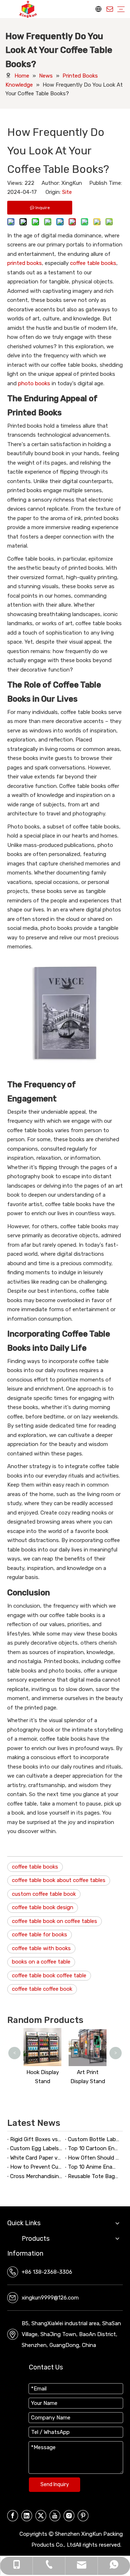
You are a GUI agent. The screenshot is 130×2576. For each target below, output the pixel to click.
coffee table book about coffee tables (59, 1880)
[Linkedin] (27, 2516)
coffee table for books (40, 1935)
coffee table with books (41, 1948)
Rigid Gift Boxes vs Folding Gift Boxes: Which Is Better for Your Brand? (36, 2139)
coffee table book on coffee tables (55, 1921)
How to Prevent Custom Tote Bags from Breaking (36, 2167)
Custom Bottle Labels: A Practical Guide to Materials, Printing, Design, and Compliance (94, 2139)
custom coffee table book (44, 1894)
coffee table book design (43, 1907)
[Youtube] (55, 2516)
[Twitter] (41, 2516)
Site (67, 192)
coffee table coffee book (42, 1989)
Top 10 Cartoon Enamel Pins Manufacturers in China (94, 2148)
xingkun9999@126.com (50, 2298)
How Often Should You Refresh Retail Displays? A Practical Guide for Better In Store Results (94, 2158)
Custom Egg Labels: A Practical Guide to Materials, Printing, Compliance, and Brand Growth (36, 2148)
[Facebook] (13, 2516)
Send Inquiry (55, 2484)
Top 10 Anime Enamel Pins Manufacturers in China (94, 2167)
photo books (34, 383)
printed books (25, 263)
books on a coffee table (41, 1962)
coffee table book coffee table (49, 1975)
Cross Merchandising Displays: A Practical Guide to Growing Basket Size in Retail (36, 2176)
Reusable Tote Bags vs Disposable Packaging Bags (94, 2176)
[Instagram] (69, 2516)
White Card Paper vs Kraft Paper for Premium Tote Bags (36, 2158)
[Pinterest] (83, 2516)
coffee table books (93, 263)
